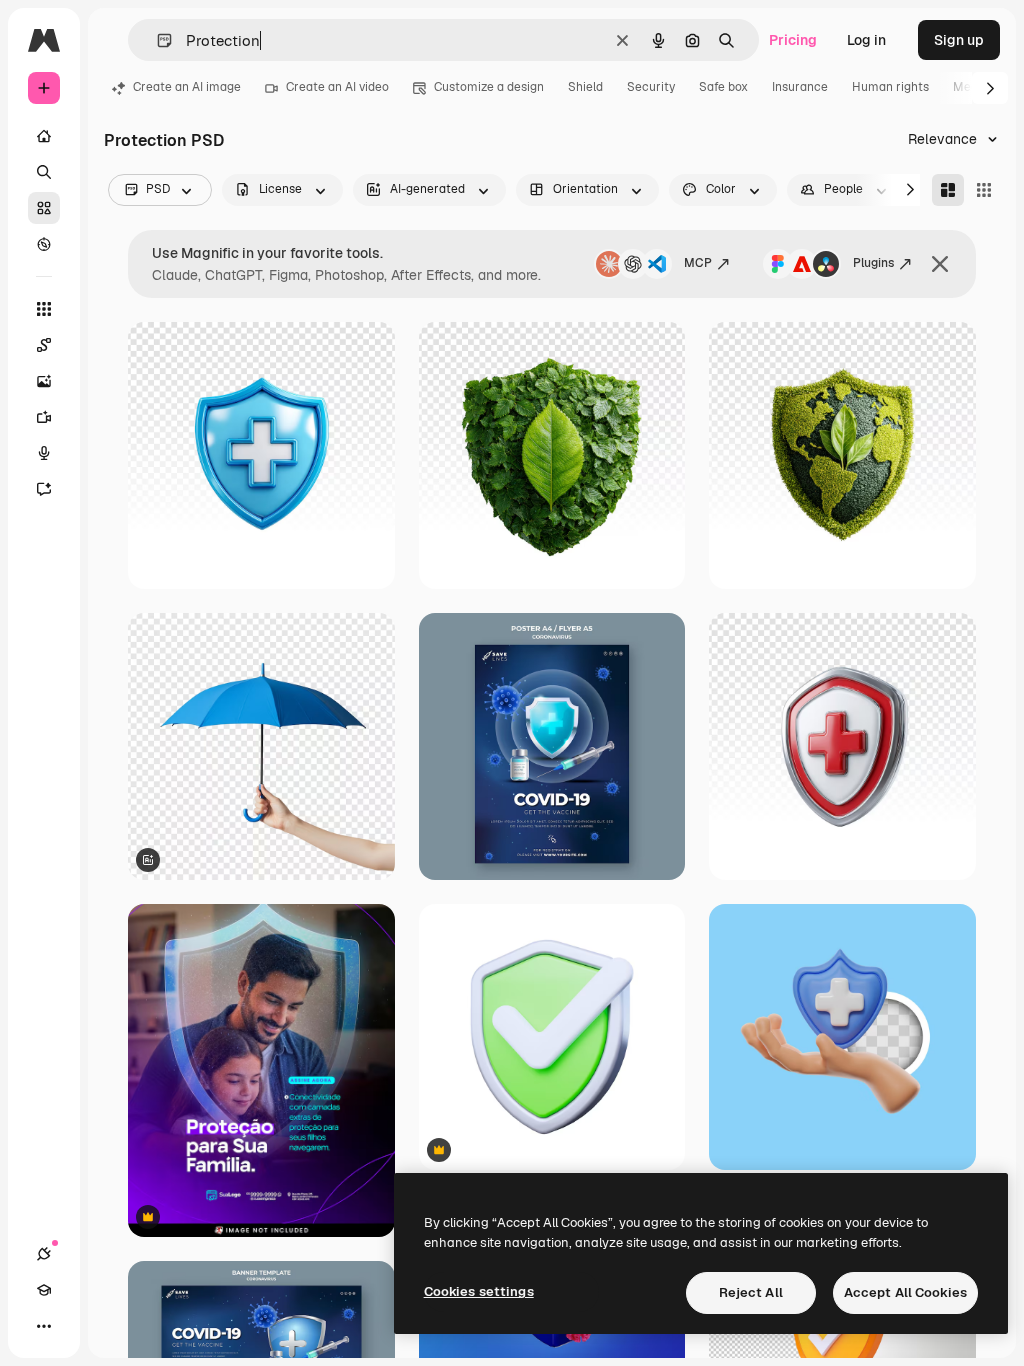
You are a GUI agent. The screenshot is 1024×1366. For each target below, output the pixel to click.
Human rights (890, 87)
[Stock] (44, 208)
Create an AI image (187, 87)
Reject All (751, 1292)
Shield (585, 87)
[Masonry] (948, 190)
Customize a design (489, 87)
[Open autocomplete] (156, 40)
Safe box (723, 87)
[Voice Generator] (44, 453)
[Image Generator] (44, 381)
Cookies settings (479, 1291)
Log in (866, 40)
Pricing (793, 40)
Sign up (959, 40)
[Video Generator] (44, 417)
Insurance (800, 87)
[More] (44, 1326)
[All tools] (44, 309)
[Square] (984, 190)
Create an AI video (337, 87)
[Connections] (44, 1254)
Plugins (873, 263)
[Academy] (44, 1290)
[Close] (940, 264)
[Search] (44, 172)
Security (651, 87)
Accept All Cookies (905, 1292)
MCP (698, 263)
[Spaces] (44, 345)
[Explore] (44, 244)
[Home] (44, 136)
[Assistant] (44, 489)
